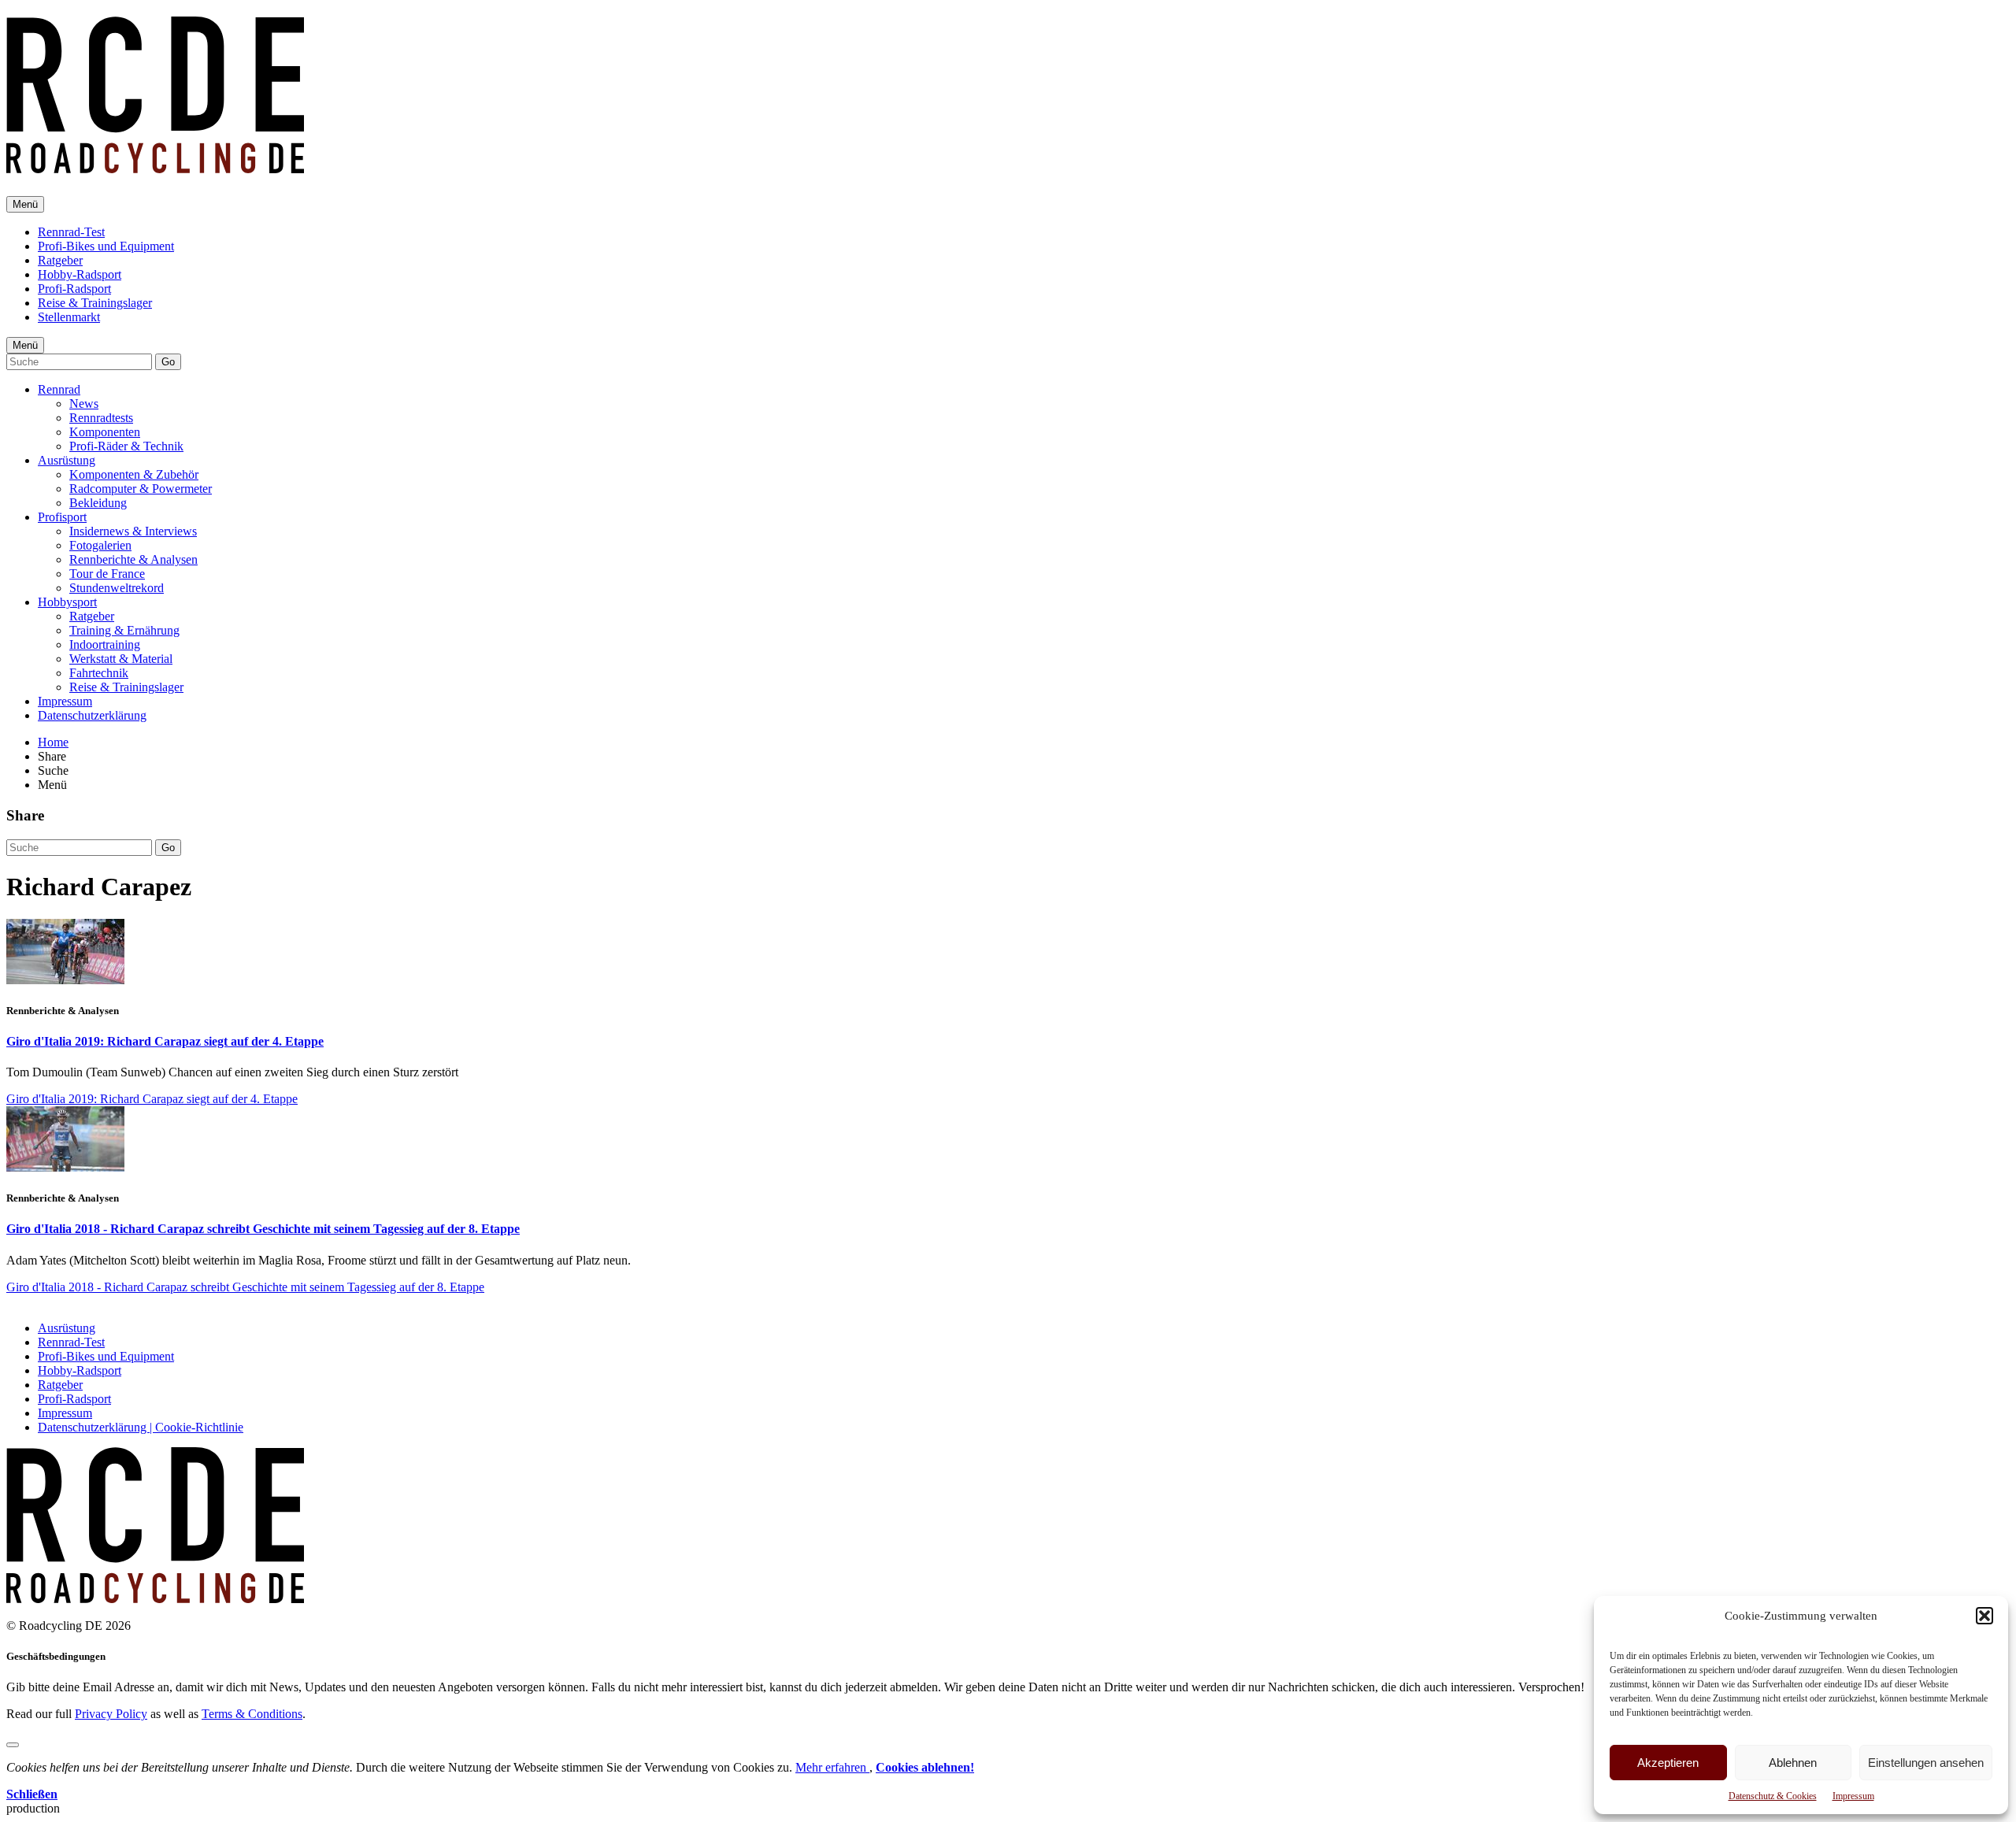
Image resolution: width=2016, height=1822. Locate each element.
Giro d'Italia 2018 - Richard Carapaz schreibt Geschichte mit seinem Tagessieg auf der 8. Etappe (263, 1229)
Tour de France (107, 574)
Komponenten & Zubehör (134, 474)
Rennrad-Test (71, 232)
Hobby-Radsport (80, 274)
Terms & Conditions (252, 1714)
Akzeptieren (1668, 1763)
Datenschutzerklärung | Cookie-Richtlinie (141, 1427)
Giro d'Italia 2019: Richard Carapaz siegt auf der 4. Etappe (165, 1041)
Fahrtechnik (99, 673)
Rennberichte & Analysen (133, 559)
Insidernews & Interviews (133, 531)
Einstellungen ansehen (1926, 1763)
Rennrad (59, 389)
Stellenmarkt (69, 317)
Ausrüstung (67, 460)
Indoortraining (105, 644)
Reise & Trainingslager (95, 303)
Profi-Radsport (74, 289)
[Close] (13, 1745)
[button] (1984, 1616)
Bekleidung (98, 503)
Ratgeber (60, 260)
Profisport (62, 517)
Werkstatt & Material (121, 659)
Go (168, 362)
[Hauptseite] (155, 165)
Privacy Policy (111, 1714)
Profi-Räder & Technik (126, 446)
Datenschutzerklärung (92, 715)
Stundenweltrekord (117, 588)
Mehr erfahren (832, 1767)
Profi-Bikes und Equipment (106, 246)
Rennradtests (101, 418)
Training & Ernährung (124, 630)
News (84, 404)
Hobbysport (67, 602)
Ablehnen (1793, 1763)
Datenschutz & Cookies (1773, 1796)
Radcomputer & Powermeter (141, 489)
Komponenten (105, 432)
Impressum (1853, 1796)
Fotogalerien (100, 545)
